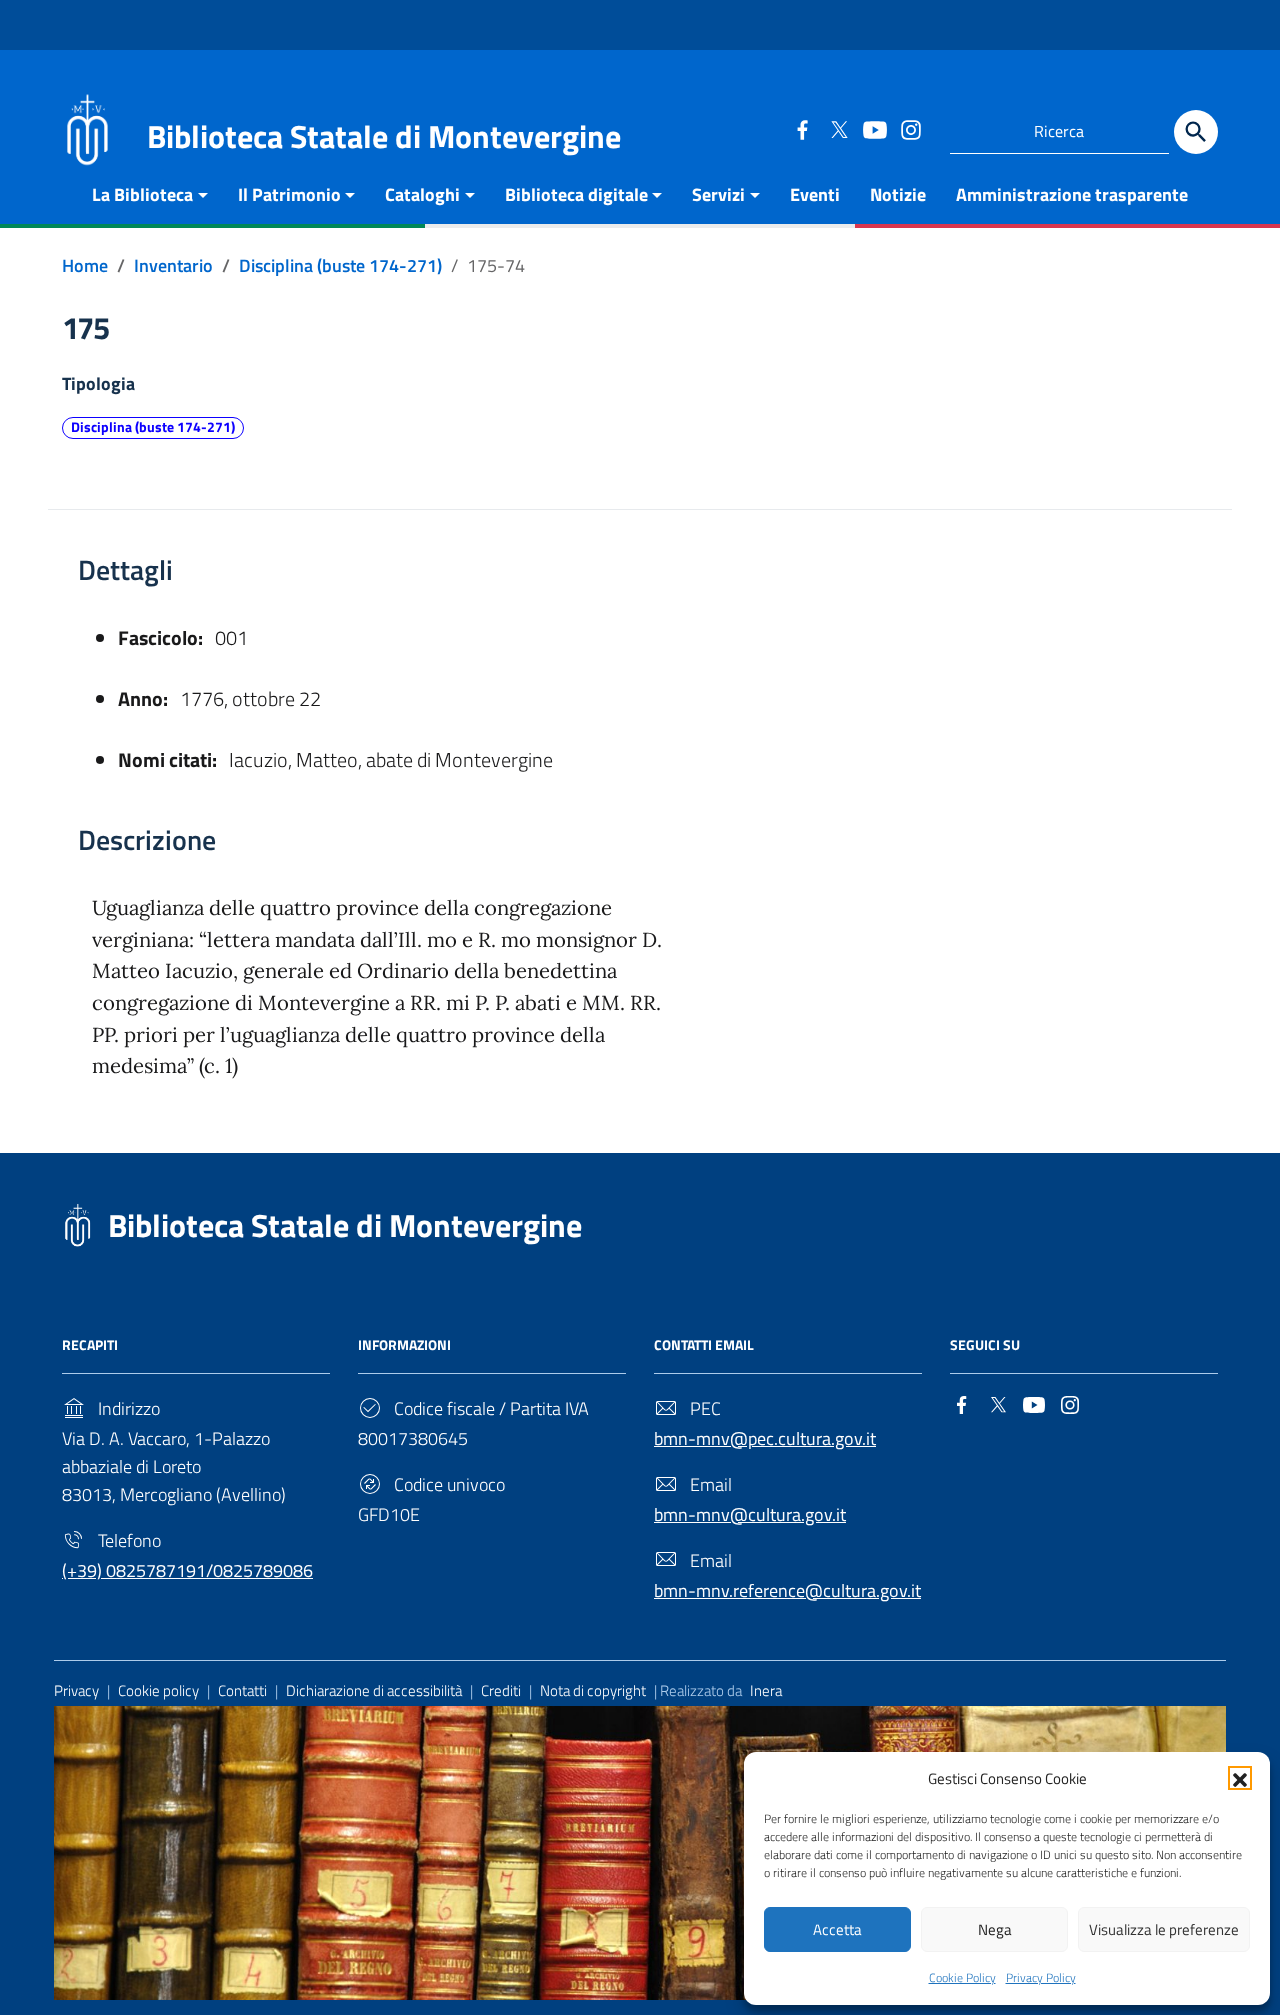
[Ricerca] (1196, 132)
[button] (1240, 1778)
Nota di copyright (593, 1690)
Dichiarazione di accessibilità (374, 1690)
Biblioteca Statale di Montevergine (345, 1225)
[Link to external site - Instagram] (910, 129)
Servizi (718, 194)
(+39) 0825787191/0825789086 (187, 1570)
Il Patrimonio (289, 194)
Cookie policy (158, 1690)
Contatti (242, 1690)
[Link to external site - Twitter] (838, 129)
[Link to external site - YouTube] (874, 129)
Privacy (76, 1690)
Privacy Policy (1041, 1977)
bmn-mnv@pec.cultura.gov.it (765, 1438)
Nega (995, 1929)
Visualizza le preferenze (1164, 1929)
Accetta (837, 1929)
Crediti (501, 1690)
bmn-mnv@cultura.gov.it (750, 1514)
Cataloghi (422, 194)
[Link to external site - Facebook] (802, 129)
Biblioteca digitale (576, 194)
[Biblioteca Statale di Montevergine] (87, 127)
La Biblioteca (142, 194)
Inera (766, 1690)
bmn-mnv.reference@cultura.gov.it (787, 1590)
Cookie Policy (962, 1977)
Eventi (815, 194)
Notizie (898, 194)
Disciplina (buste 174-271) (153, 427)
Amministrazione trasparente (1072, 194)
